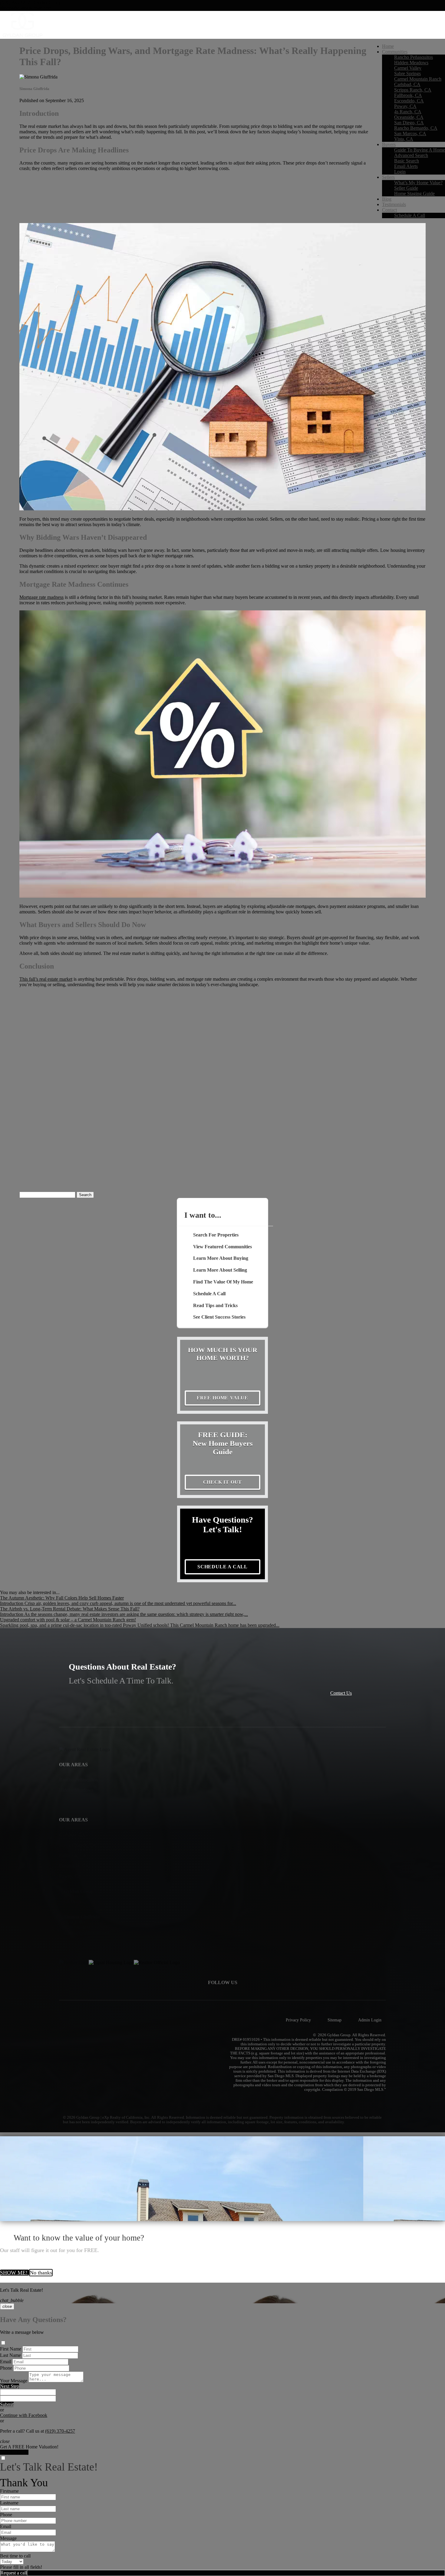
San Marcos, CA (410, 133)
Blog (387, 199)
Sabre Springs (407, 73)
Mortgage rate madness (41, 597)
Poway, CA (405, 106)
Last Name (10, 2355)
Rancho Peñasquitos (414, 57)
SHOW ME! (15, 2273)
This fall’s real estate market (46, 979)
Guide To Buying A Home (420, 150)
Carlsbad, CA (407, 84)
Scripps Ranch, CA (413, 90)
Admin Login (370, 2020)
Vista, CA (404, 139)
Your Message (14, 2381)
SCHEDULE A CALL (222, 1567)
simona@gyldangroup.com (26, 8)
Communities (395, 52)
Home (388, 46)
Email (6, 2362)
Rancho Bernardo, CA (416, 128)
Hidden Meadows (411, 63)
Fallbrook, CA (408, 95)
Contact (389, 210)
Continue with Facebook (24, 2415)
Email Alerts (406, 166)
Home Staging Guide (414, 194)
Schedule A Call (410, 215)
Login (400, 172)
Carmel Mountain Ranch (418, 79)
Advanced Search (411, 155)
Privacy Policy (298, 2020)
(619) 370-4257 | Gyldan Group (31, 3)
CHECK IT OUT (223, 1482)
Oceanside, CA (409, 117)
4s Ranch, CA (408, 112)
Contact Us (341, 1693)
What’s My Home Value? (418, 183)
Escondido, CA (409, 101)
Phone (6, 2368)
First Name (11, 2349)
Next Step (10, 2386)
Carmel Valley (408, 68)
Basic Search (407, 161)
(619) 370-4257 (60, 2431)
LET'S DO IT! (14, 2452)
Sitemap (335, 2020)
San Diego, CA (409, 123)
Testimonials (394, 204)
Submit (7, 2404)
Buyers (389, 144)
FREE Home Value (222, 1398)
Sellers (388, 177)
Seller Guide (406, 188)
